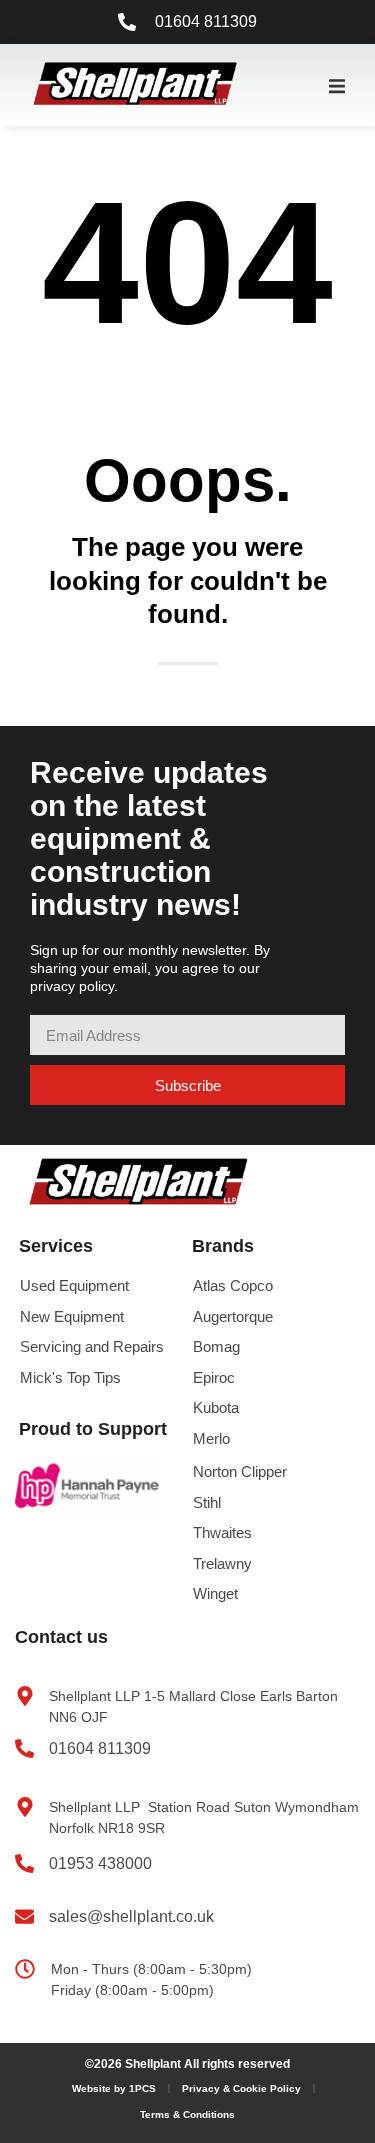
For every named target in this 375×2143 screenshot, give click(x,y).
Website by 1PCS (114, 2088)
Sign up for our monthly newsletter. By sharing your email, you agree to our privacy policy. (150, 968)
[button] (337, 86)
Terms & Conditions (187, 2114)
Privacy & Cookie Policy (241, 2088)
